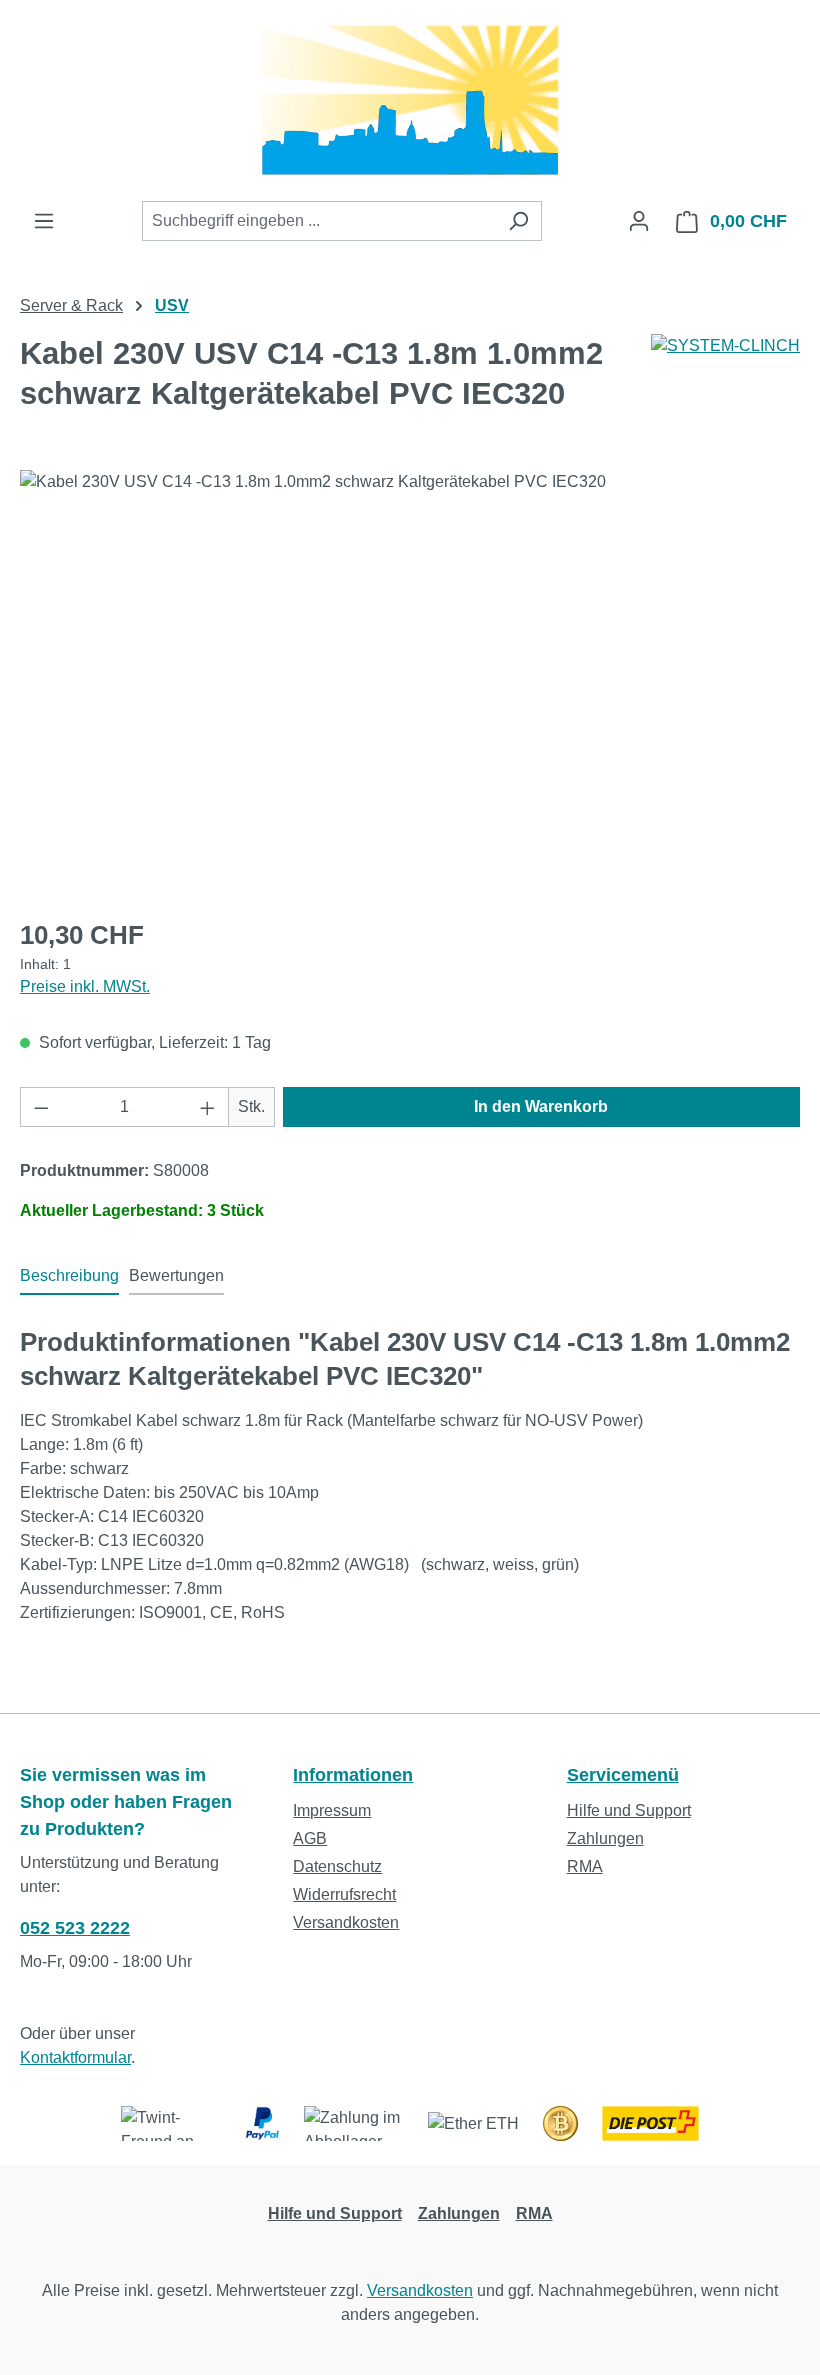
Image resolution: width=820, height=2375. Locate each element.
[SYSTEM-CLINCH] (725, 346)
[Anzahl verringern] (41, 1107)
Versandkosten (346, 1922)
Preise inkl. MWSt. (85, 986)
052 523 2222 (75, 1928)
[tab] (69, 1277)
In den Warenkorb (541, 1106)
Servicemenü (623, 1775)
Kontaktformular (75, 2057)
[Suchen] (518, 221)
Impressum (332, 1810)
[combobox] (319, 221)
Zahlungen (605, 1838)
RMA (585, 1866)
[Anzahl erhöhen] (208, 1107)
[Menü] (44, 221)
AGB (310, 1838)
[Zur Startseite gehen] (410, 100)
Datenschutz (337, 1866)
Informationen (353, 1775)
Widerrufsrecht (344, 1894)
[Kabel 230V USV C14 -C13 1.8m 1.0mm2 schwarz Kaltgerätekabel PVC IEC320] (409, 685)
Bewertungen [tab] (176, 1275)
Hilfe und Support (629, 1810)
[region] (410, 685)
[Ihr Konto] (639, 221)
